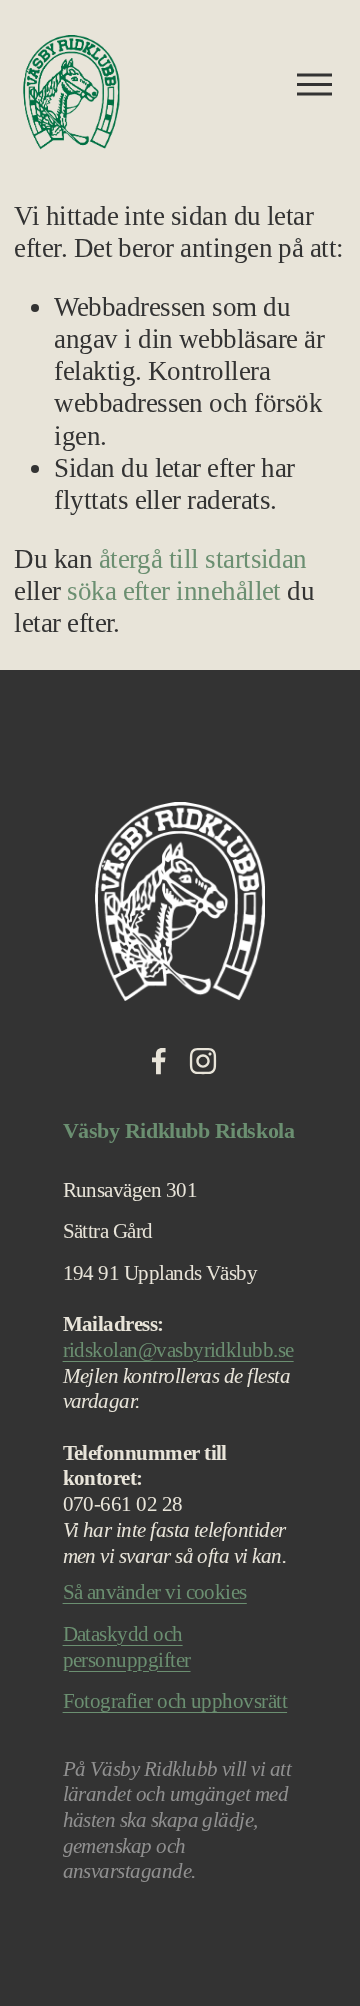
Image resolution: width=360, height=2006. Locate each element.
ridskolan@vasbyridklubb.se (178, 1350)
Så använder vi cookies (155, 1592)
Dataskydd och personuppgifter (127, 1647)
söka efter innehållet (174, 591)
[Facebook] (159, 1061)
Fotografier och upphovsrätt (175, 1701)
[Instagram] (203, 1061)
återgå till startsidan (203, 559)
